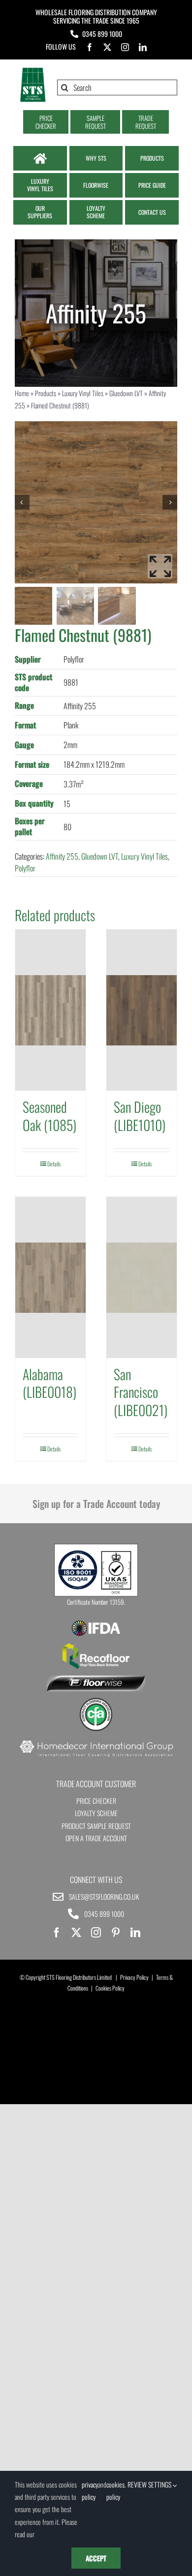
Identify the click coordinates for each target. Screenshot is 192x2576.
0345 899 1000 (102, 34)
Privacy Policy (134, 1977)
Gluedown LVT (126, 393)
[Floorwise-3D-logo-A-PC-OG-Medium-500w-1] (96, 1679)
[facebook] (90, 47)
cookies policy (115, 2490)
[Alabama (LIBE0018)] (50, 1277)
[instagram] (125, 47)
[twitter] (107, 47)
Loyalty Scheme (96, 1813)
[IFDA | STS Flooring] (96, 1623)
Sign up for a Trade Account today (96, 1504)
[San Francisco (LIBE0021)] (142, 1277)
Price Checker (96, 1801)
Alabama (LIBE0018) (49, 1383)
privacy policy (90, 2490)
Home (22, 393)
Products (46, 393)
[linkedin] (143, 47)
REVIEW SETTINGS (150, 2484)
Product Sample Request (96, 1826)
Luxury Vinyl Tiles (83, 393)
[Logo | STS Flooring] (33, 71)
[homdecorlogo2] (96, 1741)
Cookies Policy (110, 1988)
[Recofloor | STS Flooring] (96, 1647)
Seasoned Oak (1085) (49, 1115)
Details (54, 1164)
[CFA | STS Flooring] (96, 1701)
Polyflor (25, 868)
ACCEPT (96, 2558)
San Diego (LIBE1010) (140, 1115)
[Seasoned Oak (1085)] (50, 1010)
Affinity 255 (62, 856)
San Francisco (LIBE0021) (141, 1392)
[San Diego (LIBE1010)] (142, 1010)
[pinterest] (116, 1933)
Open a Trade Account (96, 1838)
